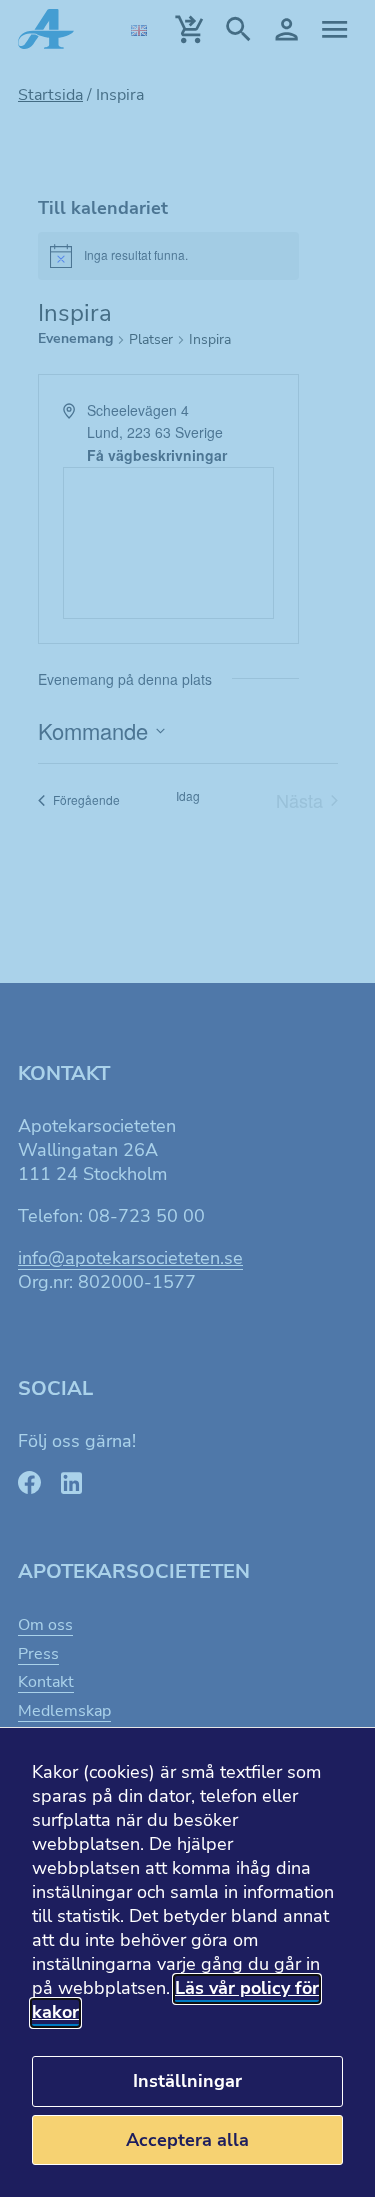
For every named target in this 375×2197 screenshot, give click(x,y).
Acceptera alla (187, 2140)
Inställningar (187, 2081)
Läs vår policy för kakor (175, 2000)
